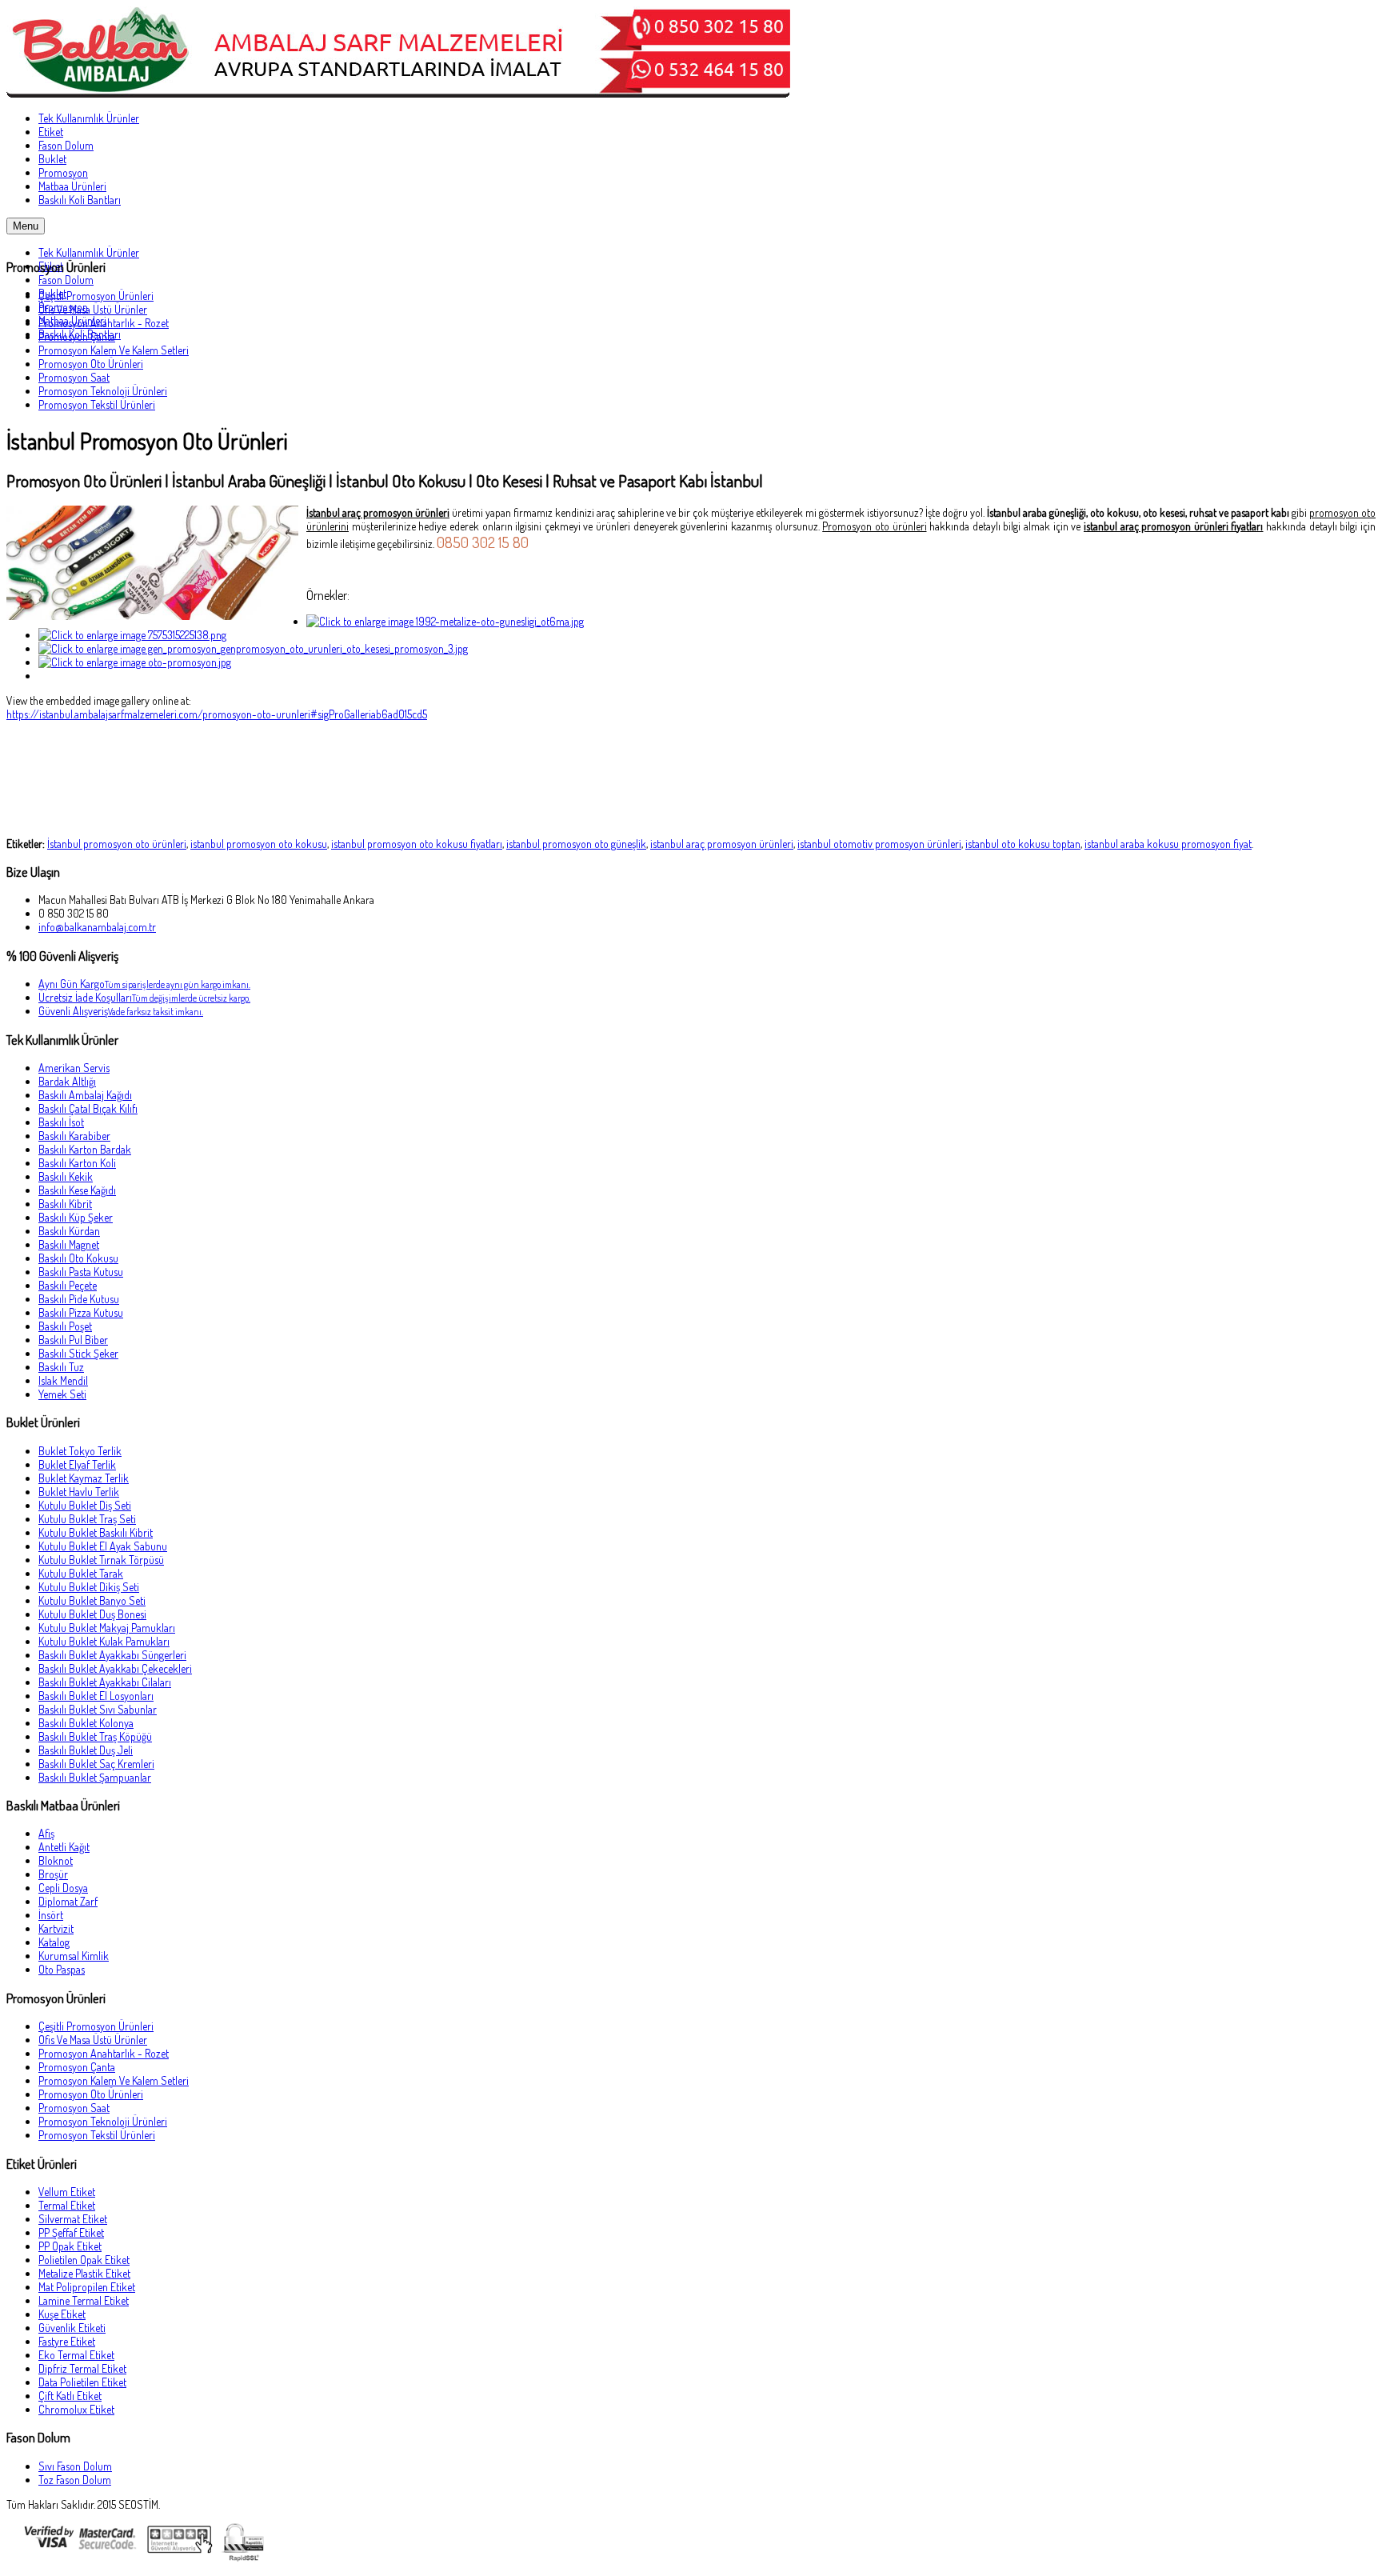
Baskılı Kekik (66, 1176)
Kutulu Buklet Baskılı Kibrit (96, 1532)
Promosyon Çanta (77, 336)
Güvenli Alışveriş (121, 1011)
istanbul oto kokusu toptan (1023, 844)
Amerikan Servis (74, 1068)
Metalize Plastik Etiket (84, 2273)
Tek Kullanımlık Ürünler (89, 252)
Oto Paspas (62, 1969)
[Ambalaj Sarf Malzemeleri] (398, 93)
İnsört (51, 1915)
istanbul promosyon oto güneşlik (576, 844)
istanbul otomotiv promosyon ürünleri (879, 844)
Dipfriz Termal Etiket (82, 2368)
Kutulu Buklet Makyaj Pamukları (107, 1628)
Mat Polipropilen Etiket (87, 2287)
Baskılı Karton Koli (77, 1163)
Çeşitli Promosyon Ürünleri (96, 296)
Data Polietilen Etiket (82, 2382)
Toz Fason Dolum (75, 2480)
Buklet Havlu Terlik (79, 1492)
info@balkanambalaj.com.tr (97, 927)
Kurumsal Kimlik (74, 1956)
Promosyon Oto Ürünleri (91, 364)
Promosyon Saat (74, 377)
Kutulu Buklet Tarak (81, 1573)
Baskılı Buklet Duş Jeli (86, 1750)
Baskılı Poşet (65, 1326)
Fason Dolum (66, 280)
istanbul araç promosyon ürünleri (722, 844)
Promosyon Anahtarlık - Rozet (104, 323)
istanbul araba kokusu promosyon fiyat (1168, 844)
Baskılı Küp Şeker (76, 1217)
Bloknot (56, 1860)
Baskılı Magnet (69, 1244)
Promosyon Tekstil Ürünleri (97, 404)
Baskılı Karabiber (74, 1136)
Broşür (53, 1874)
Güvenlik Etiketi (72, 2328)
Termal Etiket (67, 2205)
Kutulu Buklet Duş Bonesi (92, 1614)
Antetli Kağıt (64, 1847)
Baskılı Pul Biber (73, 1340)
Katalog (54, 1942)
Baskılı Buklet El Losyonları (96, 1696)
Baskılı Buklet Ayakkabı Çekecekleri (115, 1668)
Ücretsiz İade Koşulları (144, 997)
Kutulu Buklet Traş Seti (87, 1519)
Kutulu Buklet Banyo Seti (92, 1600)
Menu (26, 226)
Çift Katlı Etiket (70, 2396)
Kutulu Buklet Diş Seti (85, 1505)
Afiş (46, 1833)
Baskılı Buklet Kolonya (86, 1723)
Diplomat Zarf (68, 1901)
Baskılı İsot (61, 1122)
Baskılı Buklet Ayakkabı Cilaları (105, 1682)
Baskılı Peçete (68, 1285)
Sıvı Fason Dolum (75, 2466)
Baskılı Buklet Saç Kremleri (96, 1764)
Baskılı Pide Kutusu (79, 1299)
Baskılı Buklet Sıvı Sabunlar (98, 1709)
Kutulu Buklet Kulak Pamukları (104, 1641)
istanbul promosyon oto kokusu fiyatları (417, 844)
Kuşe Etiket (62, 2314)
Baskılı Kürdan (69, 1231)
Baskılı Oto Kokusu (78, 1258)
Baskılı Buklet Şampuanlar (95, 1777)
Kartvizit (56, 1928)
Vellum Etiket (67, 2192)
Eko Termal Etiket (76, 2355)
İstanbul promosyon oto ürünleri (117, 844)
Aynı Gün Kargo (144, 984)
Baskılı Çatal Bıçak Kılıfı (88, 1108)
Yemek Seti (62, 1394)
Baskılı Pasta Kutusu (81, 1272)
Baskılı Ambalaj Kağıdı (85, 1095)
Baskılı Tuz (61, 1367)
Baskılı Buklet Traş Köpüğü (95, 1736)
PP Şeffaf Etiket (71, 2232)
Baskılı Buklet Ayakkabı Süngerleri (112, 1655)
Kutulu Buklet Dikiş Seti (89, 1587)
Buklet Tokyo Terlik (80, 1451)
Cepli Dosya (63, 1888)
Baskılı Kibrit (65, 1204)
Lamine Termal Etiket (84, 2300)
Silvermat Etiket (73, 2219)
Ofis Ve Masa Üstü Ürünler (93, 309)
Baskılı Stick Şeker (78, 1353)
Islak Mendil (63, 1380)
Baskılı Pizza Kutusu (81, 1312)
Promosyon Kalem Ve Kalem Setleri (114, 350)
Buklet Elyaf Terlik (77, 1464)
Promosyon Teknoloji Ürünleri (103, 391)
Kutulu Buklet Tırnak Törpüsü (101, 1560)
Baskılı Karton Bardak (85, 1149)
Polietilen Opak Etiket (84, 2260)
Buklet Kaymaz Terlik (84, 1478)
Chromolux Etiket (76, 2409)
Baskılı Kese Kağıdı (77, 1190)
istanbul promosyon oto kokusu (259, 844)
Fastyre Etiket (67, 2341)
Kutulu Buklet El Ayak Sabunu (103, 1546)
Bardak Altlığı (67, 1081)
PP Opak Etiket (70, 2246)
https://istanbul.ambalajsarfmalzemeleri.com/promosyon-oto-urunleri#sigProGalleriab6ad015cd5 (217, 714)
